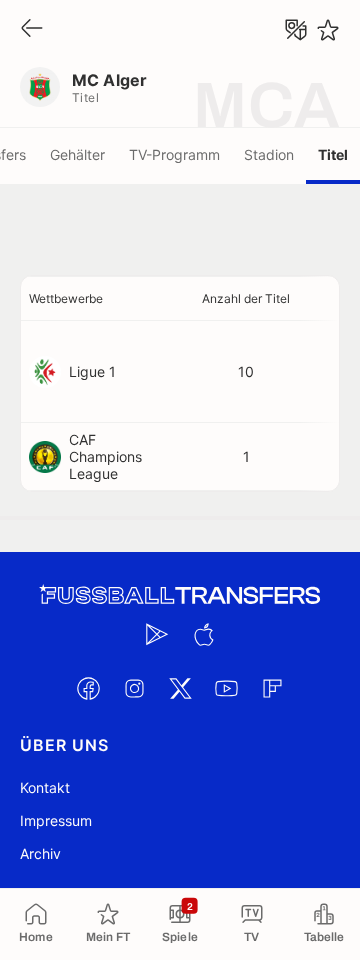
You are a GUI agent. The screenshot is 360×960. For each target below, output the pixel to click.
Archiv (40, 853)
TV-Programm (174, 154)
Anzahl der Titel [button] (246, 298)
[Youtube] (226, 688)
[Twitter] (180, 688)
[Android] (157, 634)
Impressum (56, 820)
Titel (333, 154)
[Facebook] (88, 688)
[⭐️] (328, 30)
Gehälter (77, 154)
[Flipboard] (272, 688)
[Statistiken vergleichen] (296, 30)
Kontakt (45, 787)
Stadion (269, 154)
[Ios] (203, 634)
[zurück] (32, 29)
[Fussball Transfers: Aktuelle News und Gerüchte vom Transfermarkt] (180, 595)
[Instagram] (134, 688)
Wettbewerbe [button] (66, 298)
